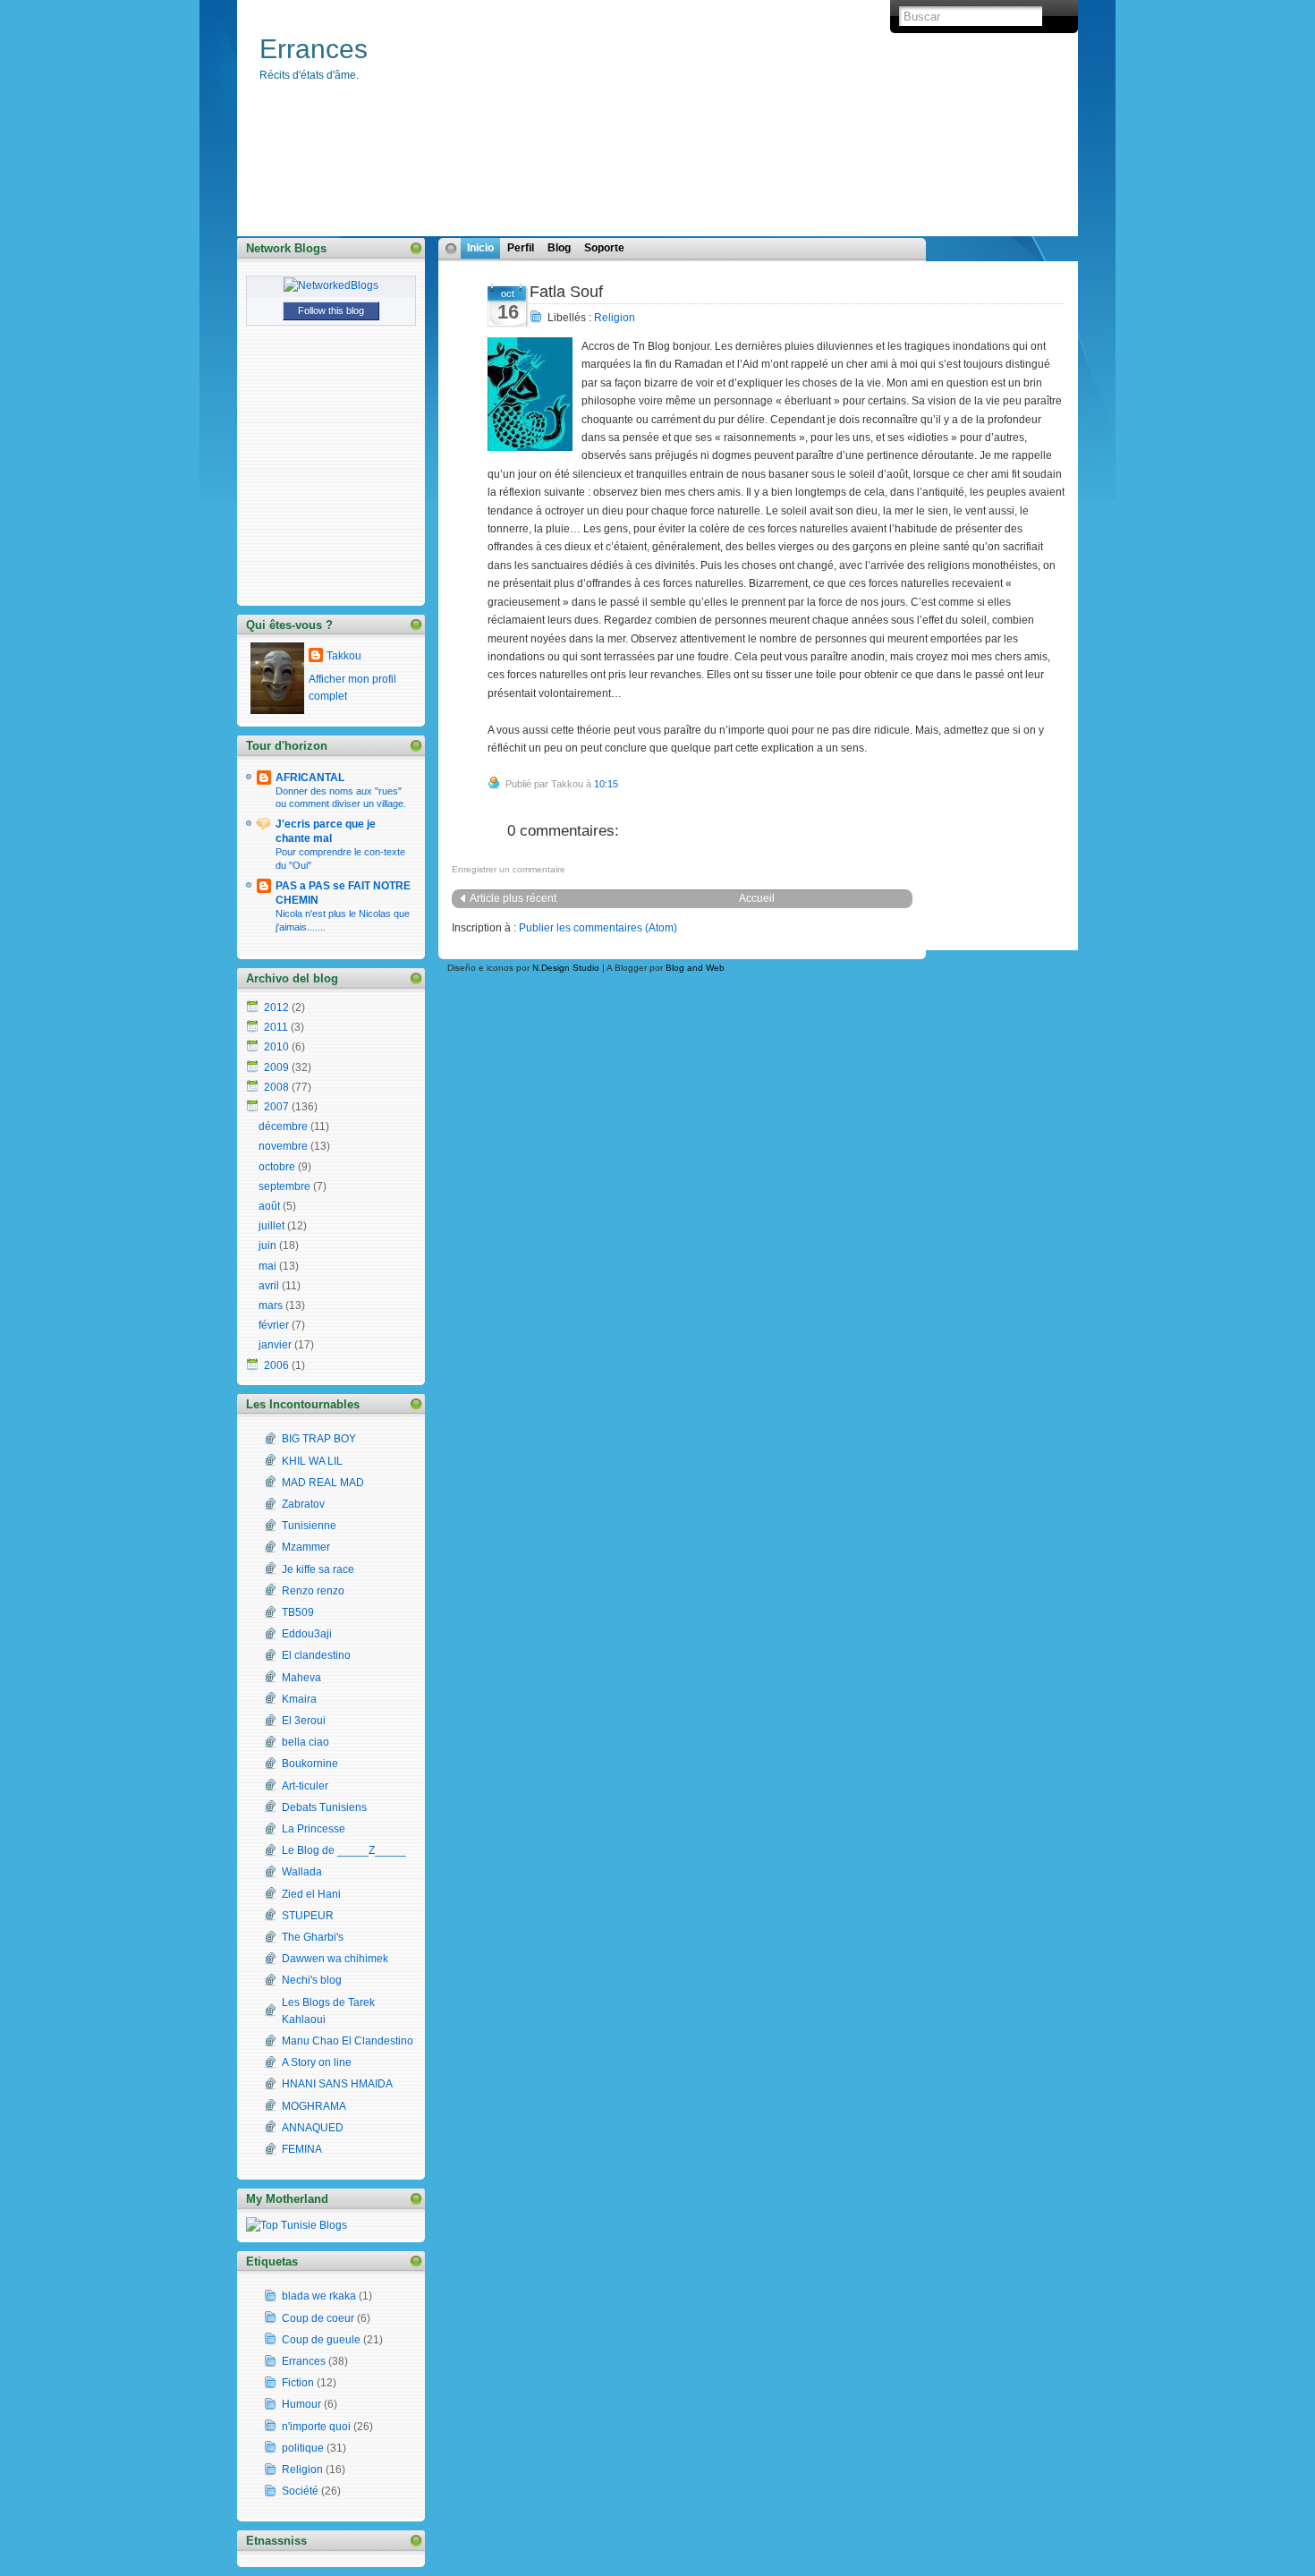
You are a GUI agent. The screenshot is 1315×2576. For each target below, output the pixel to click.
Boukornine (310, 1764)
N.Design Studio (566, 968)
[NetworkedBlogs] (331, 285)
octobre (277, 1167)
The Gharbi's (313, 1937)
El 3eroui (304, 1721)
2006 (276, 1365)
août (269, 1206)
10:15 (606, 784)
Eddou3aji (307, 1634)
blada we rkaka (319, 2296)
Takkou (344, 656)
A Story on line (317, 2062)
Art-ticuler (305, 1786)
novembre (283, 1146)
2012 (276, 1007)
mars (271, 1305)
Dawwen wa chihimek (335, 1959)
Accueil (757, 898)
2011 (276, 1027)
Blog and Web (695, 968)
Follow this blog (331, 310)
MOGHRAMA (314, 2106)
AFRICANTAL (310, 778)
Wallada (302, 1872)
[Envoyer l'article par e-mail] (622, 784)
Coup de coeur (318, 2318)
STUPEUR (308, 1916)
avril (269, 1286)
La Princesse (314, 1829)
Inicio (480, 248)
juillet (271, 1226)
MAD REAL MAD (323, 1483)
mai (267, 1266)
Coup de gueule (321, 2340)
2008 (276, 1087)
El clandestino (316, 1655)
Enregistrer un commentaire (509, 869)
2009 (276, 1067)
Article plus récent (513, 898)
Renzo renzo (313, 1591)
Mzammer (306, 1547)
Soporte (604, 248)
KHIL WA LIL (312, 1461)
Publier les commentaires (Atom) (598, 928)
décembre (283, 1126)
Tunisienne (309, 1526)
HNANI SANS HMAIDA (337, 2084)
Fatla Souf (566, 292)
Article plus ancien (1002, 898)
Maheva (301, 1678)
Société (300, 2491)
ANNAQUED (313, 2128)
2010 (276, 1047)
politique (303, 2448)
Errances (314, 49)
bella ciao (305, 1742)
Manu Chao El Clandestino (348, 2041)
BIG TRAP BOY (319, 1439)
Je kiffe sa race (318, 1569)
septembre (284, 1186)
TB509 (298, 1612)
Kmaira (299, 1699)
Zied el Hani (311, 1894)
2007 (276, 1107)
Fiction (298, 2383)
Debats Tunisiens (324, 1807)
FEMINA (302, 2149)
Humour (301, 2404)
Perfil (521, 248)
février (274, 1325)
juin (267, 1245)
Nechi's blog (312, 1980)
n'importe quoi (316, 2427)
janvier (275, 1345)
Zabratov (303, 1504)
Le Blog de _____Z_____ (344, 1850)
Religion (615, 318)
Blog (559, 248)
